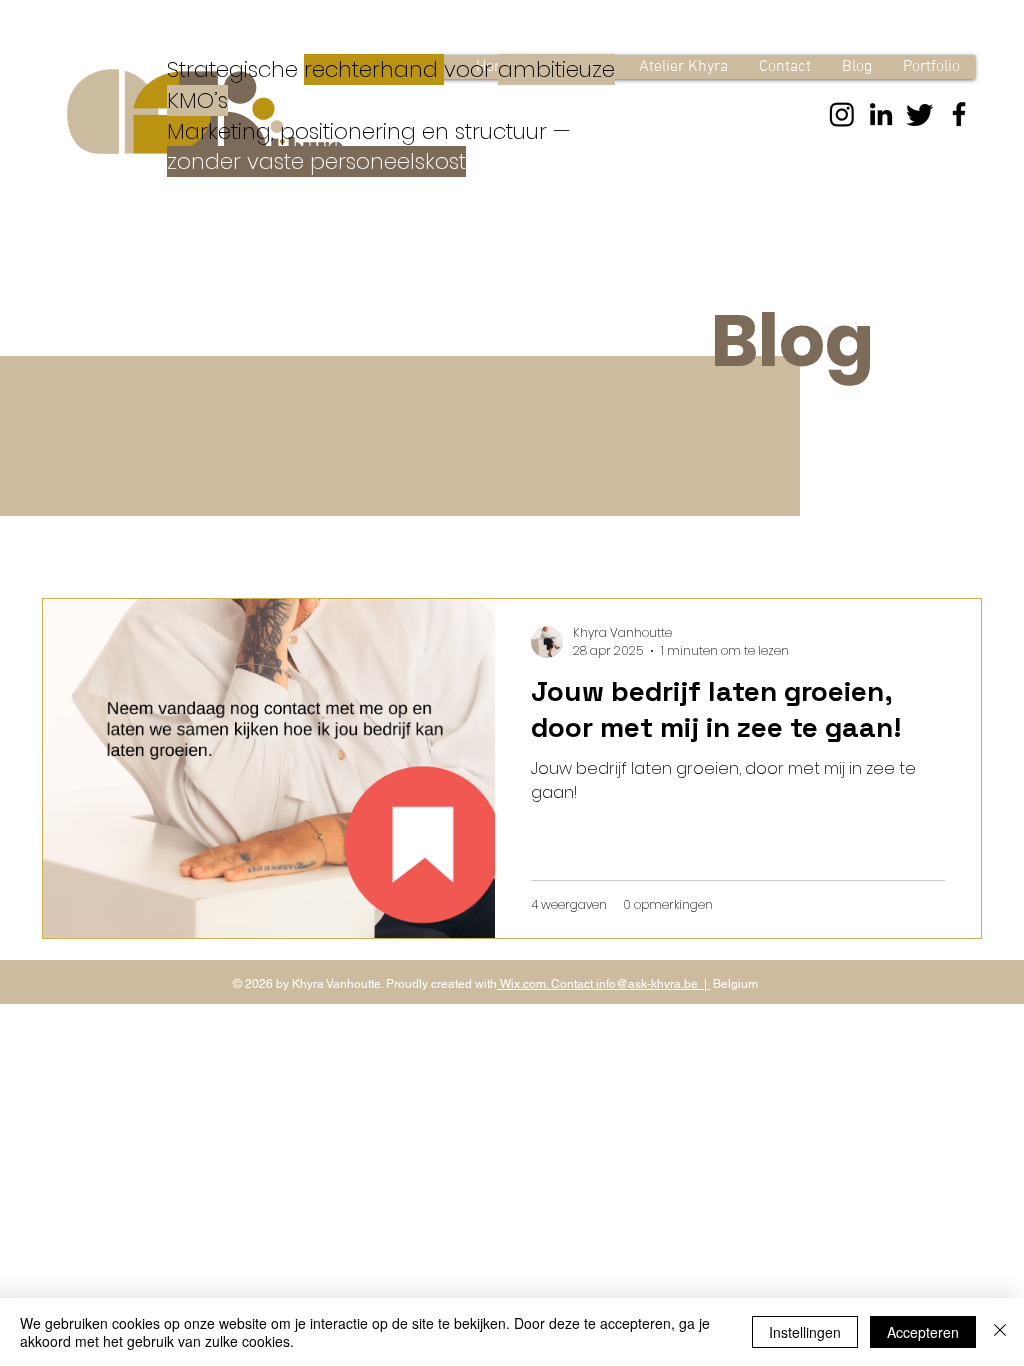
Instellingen (805, 1332)
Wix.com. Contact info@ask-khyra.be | (603, 984)
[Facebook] (959, 114)
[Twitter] (920, 114)
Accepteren (923, 1332)
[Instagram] (842, 114)
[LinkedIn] (881, 114)
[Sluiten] (1000, 1332)
